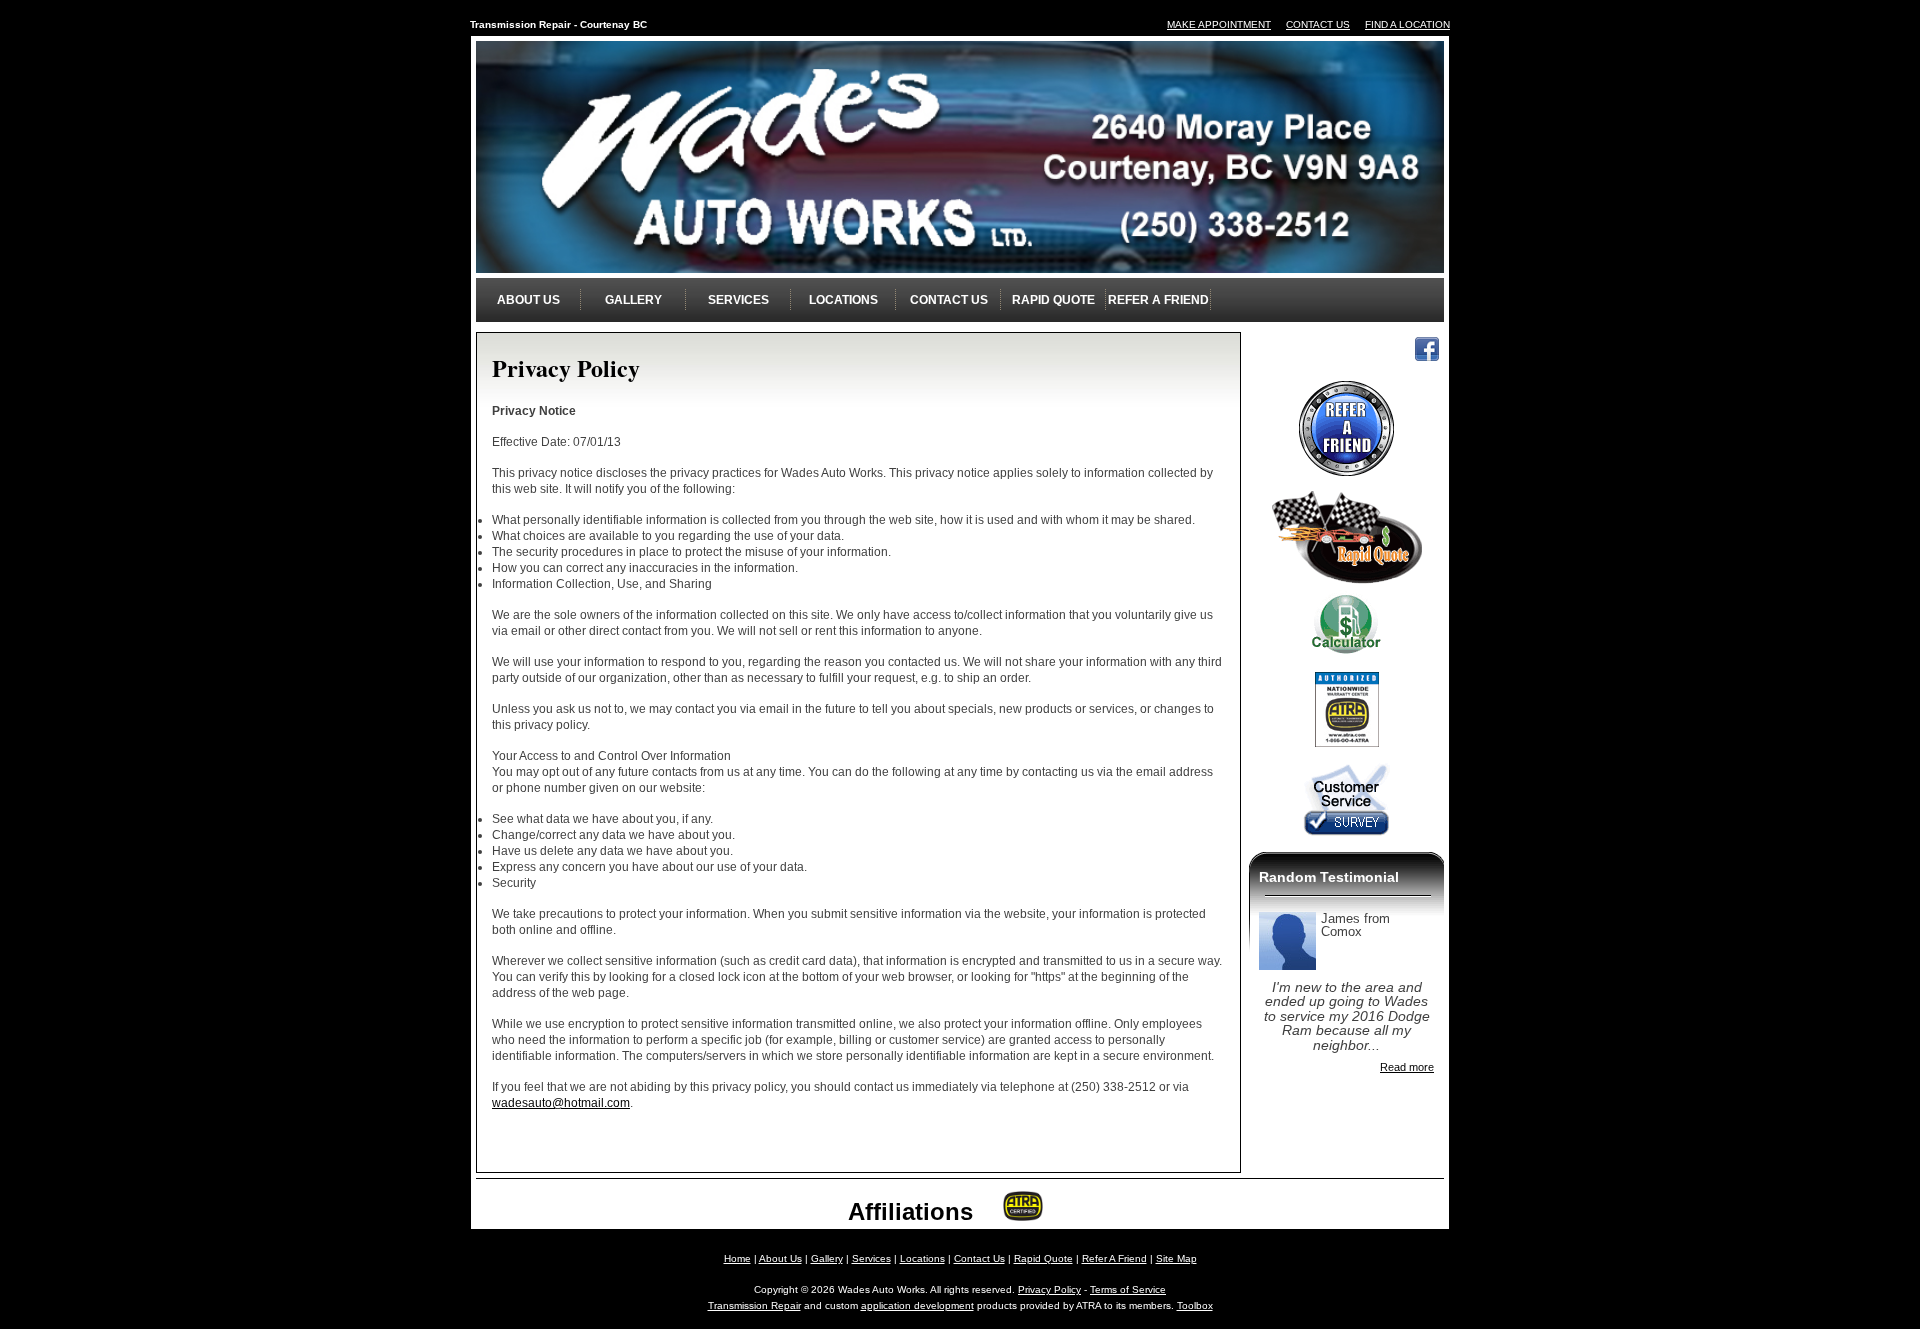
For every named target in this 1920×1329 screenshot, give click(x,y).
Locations (843, 300)
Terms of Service (1128, 1289)
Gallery (633, 300)
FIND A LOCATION (1407, 24)
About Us (528, 300)
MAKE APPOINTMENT (1219, 24)
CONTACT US (1318, 24)
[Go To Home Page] (960, 260)
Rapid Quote (1053, 300)
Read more (1407, 1067)
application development (917, 1305)
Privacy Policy (1049, 1289)
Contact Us (949, 300)
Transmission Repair (754, 1305)
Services (738, 300)
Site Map (1176, 1258)
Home (737, 1258)
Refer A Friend (1158, 300)
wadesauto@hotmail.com (561, 1103)
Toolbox (1195, 1305)
